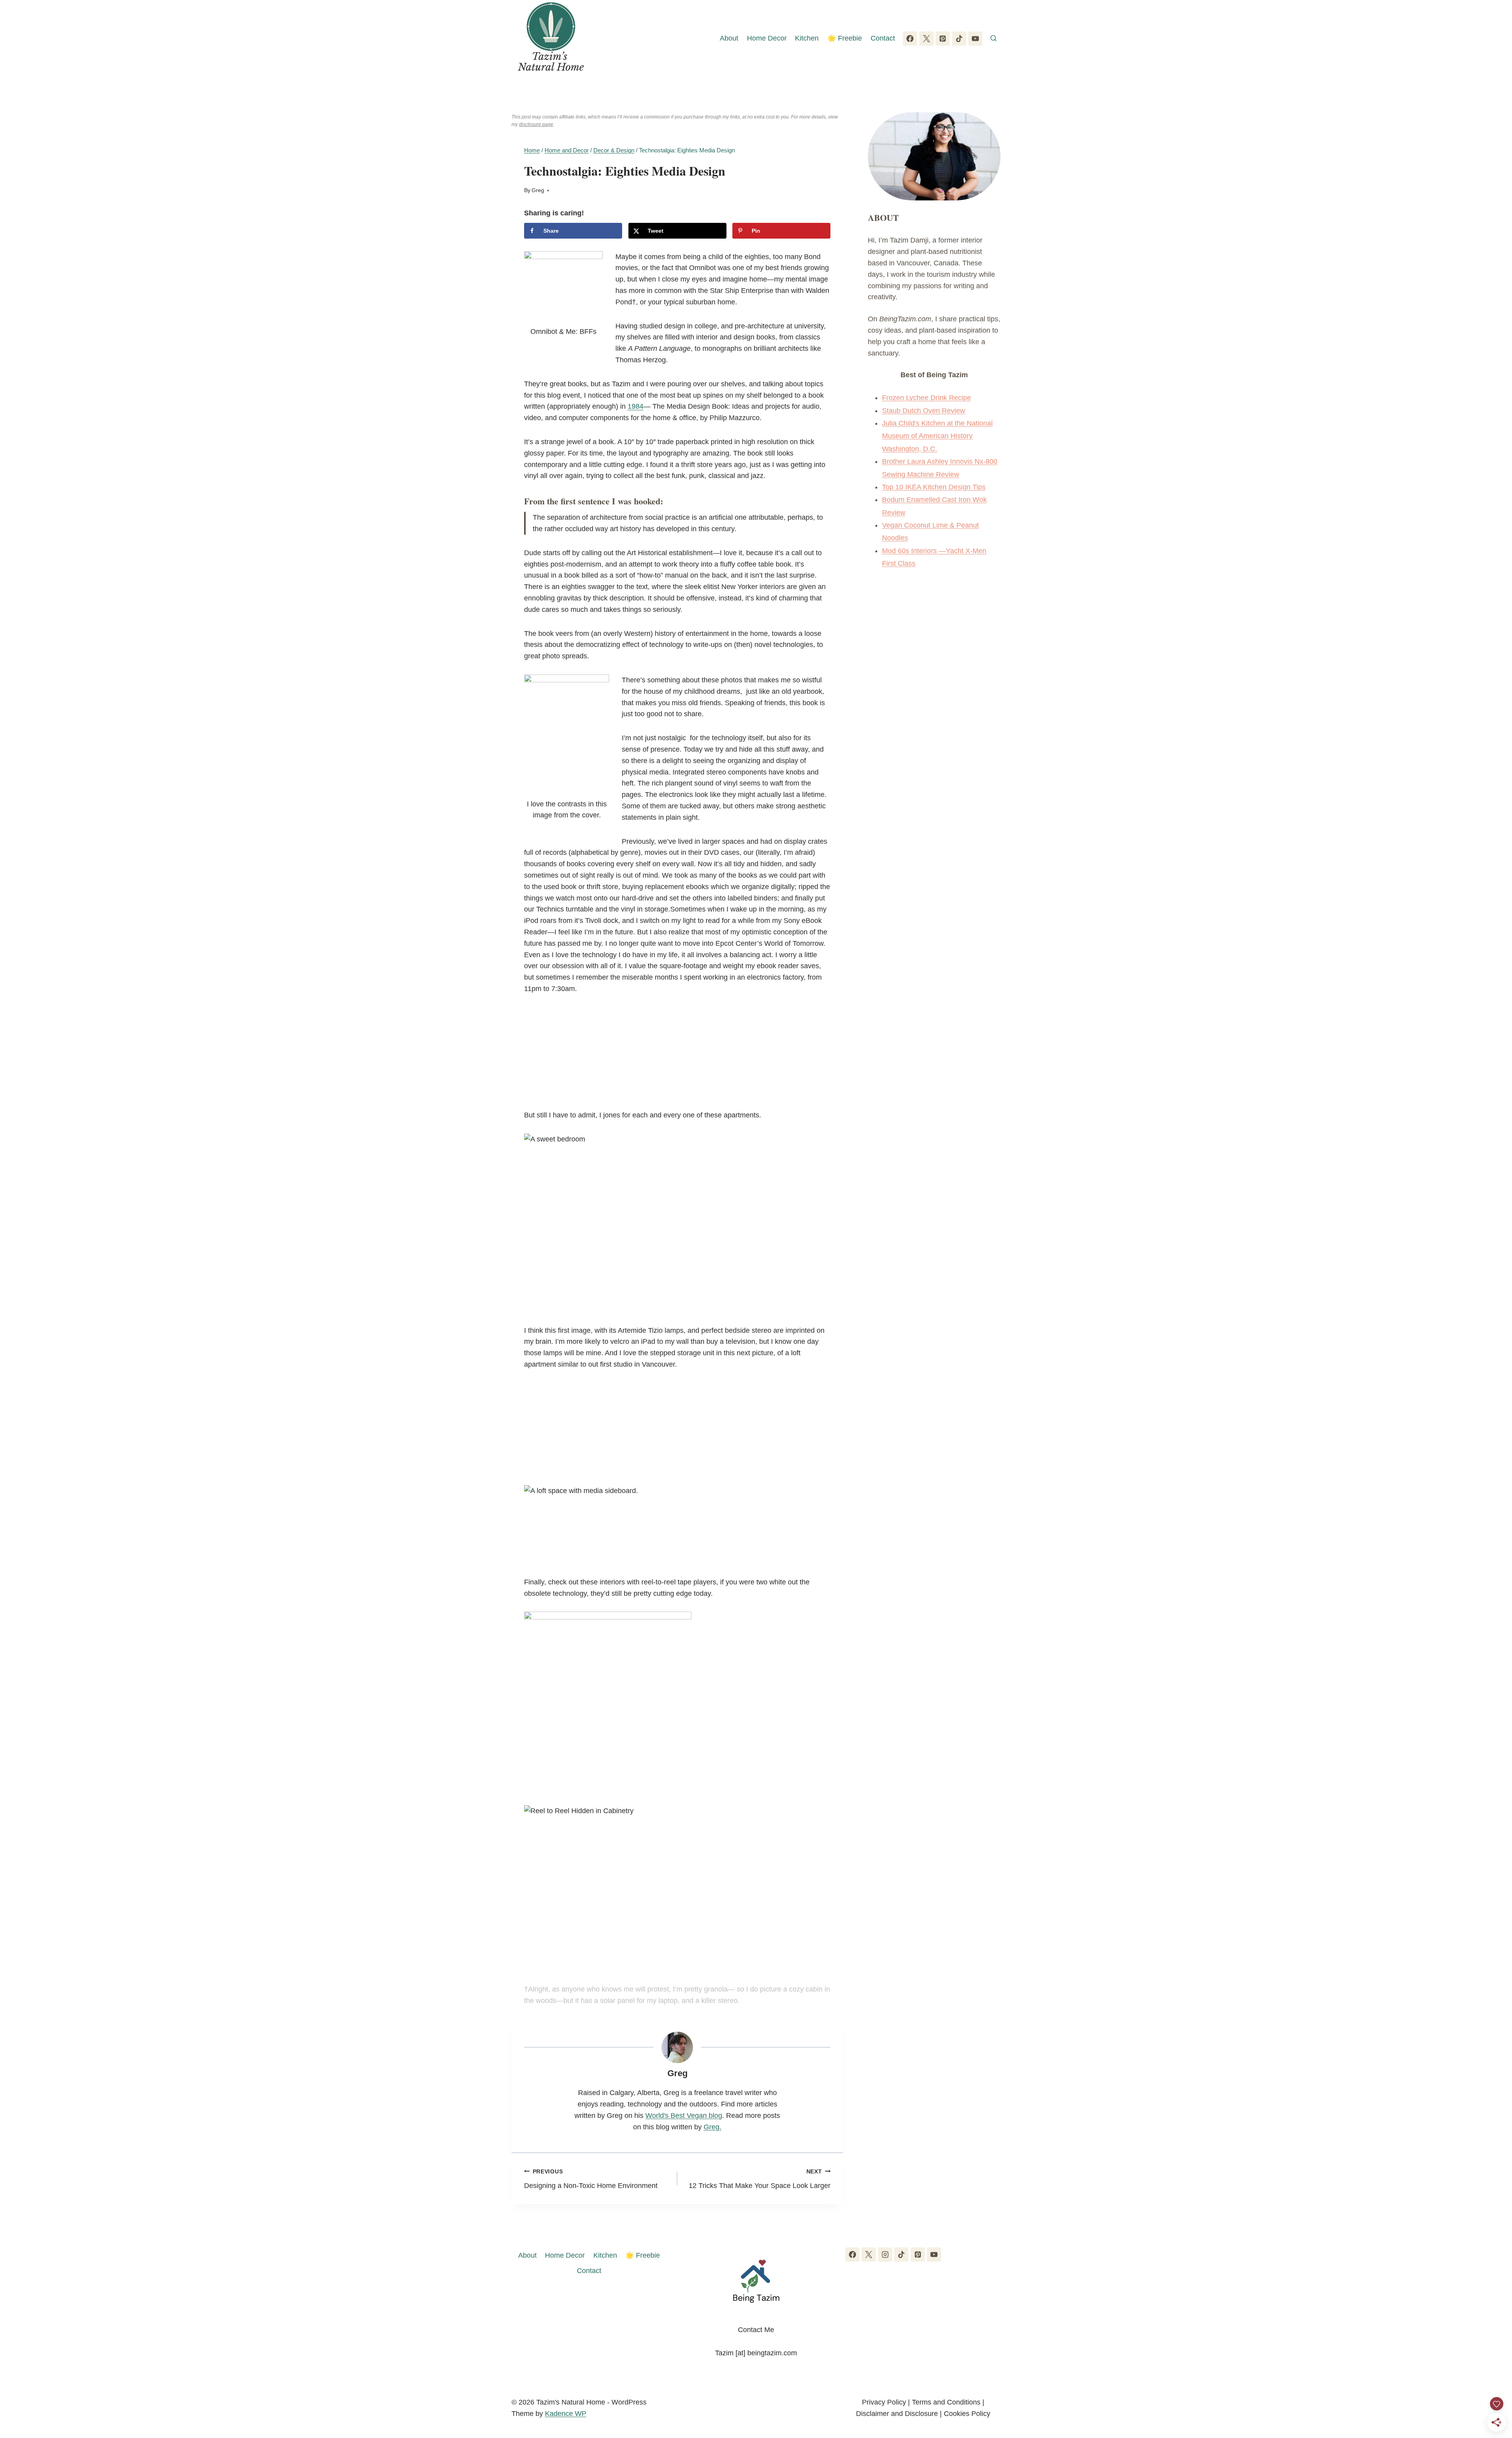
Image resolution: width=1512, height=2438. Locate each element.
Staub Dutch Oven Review (924, 411)
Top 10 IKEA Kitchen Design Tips (934, 487)
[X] (926, 39)
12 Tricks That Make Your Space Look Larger (760, 2179)
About (729, 38)
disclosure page (536, 124)
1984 (636, 406)
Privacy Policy (884, 2402)
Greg (538, 190)
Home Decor (767, 38)
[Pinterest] (943, 39)
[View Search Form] (993, 39)
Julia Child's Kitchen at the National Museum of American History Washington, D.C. (937, 436)
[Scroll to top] (1492, 2391)
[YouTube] (975, 39)
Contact (883, 38)
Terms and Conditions (946, 2402)
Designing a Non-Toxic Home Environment (591, 2179)
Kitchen (807, 38)
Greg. (712, 2127)
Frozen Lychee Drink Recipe (926, 398)
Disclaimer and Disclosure (897, 2414)
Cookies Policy (967, 2414)
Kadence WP (566, 2414)
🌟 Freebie (845, 38)
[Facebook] (910, 39)
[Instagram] (885, 2255)
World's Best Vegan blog (684, 2116)
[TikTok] (959, 39)
